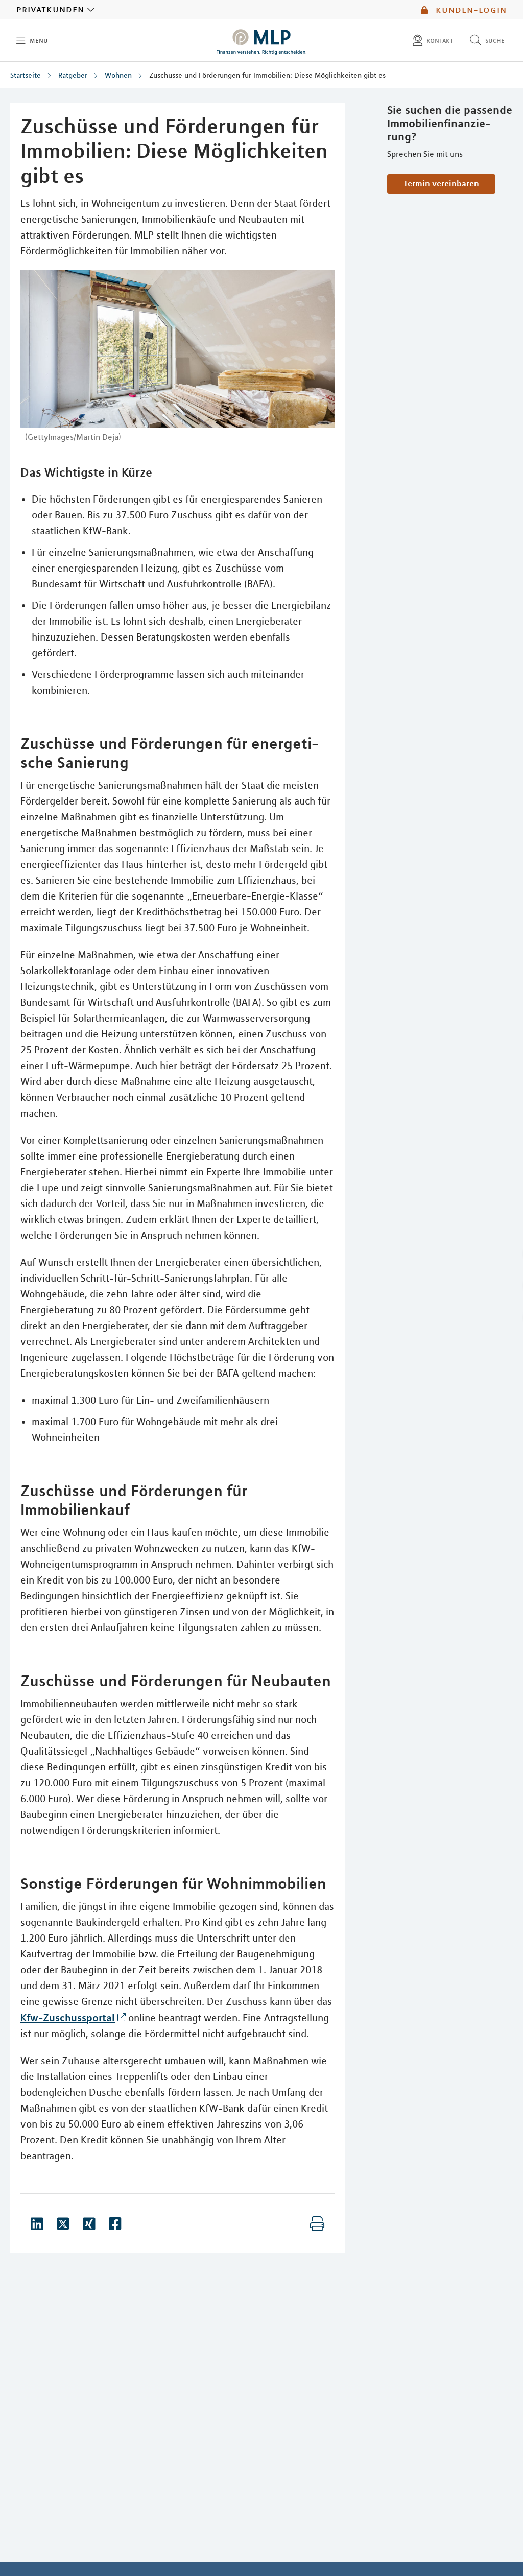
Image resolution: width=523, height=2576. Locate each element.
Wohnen (118, 75)
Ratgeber (73, 75)
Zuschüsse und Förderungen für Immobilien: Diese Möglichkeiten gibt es (267, 75)
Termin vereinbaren (441, 183)
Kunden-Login (470, 10)
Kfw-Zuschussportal (68, 2017)
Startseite (26, 75)
